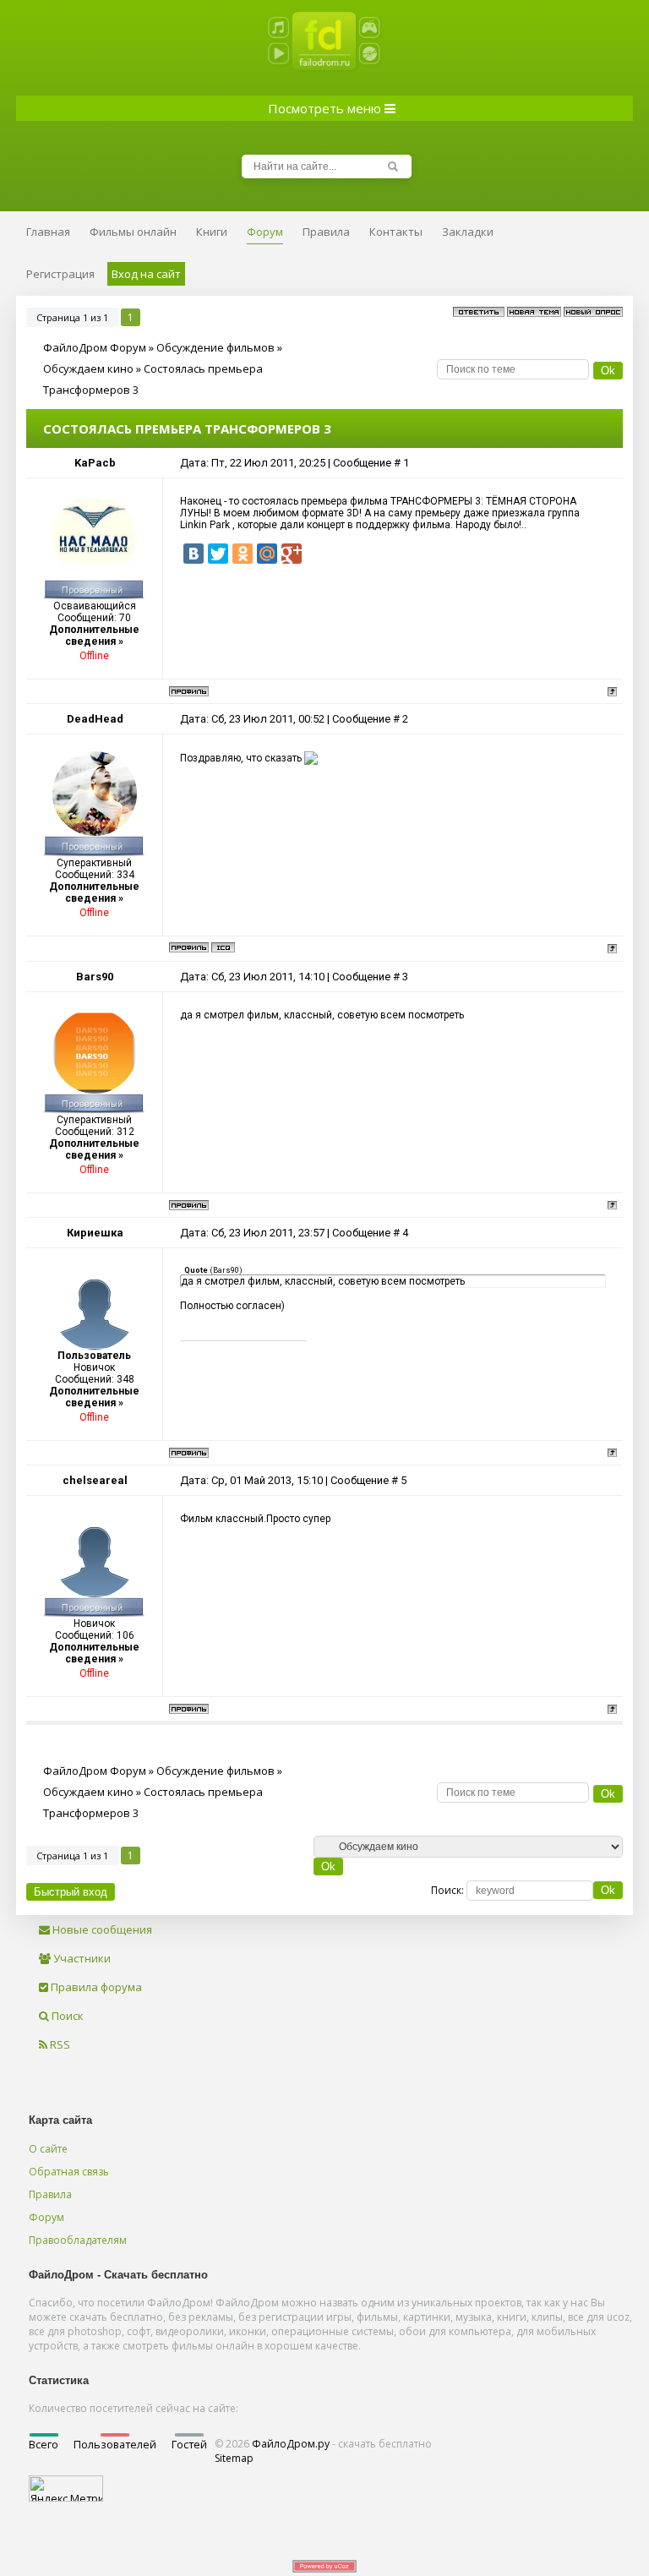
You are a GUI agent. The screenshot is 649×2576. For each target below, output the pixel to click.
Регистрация (60, 274)
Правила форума (95, 1987)
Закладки (468, 232)
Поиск (66, 2016)
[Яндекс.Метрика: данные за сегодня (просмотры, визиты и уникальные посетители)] (66, 2489)
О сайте (48, 2149)
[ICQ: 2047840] (223, 947)
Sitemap (234, 2458)
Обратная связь (69, 2172)
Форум (46, 2217)
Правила (50, 2194)
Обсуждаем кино (88, 368)
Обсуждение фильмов (215, 347)
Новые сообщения (101, 1929)
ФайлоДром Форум (95, 347)
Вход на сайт (146, 274)
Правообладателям (78, 2240)
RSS (59, 2044)
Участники (81, 1958)
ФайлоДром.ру (291, 2444)
